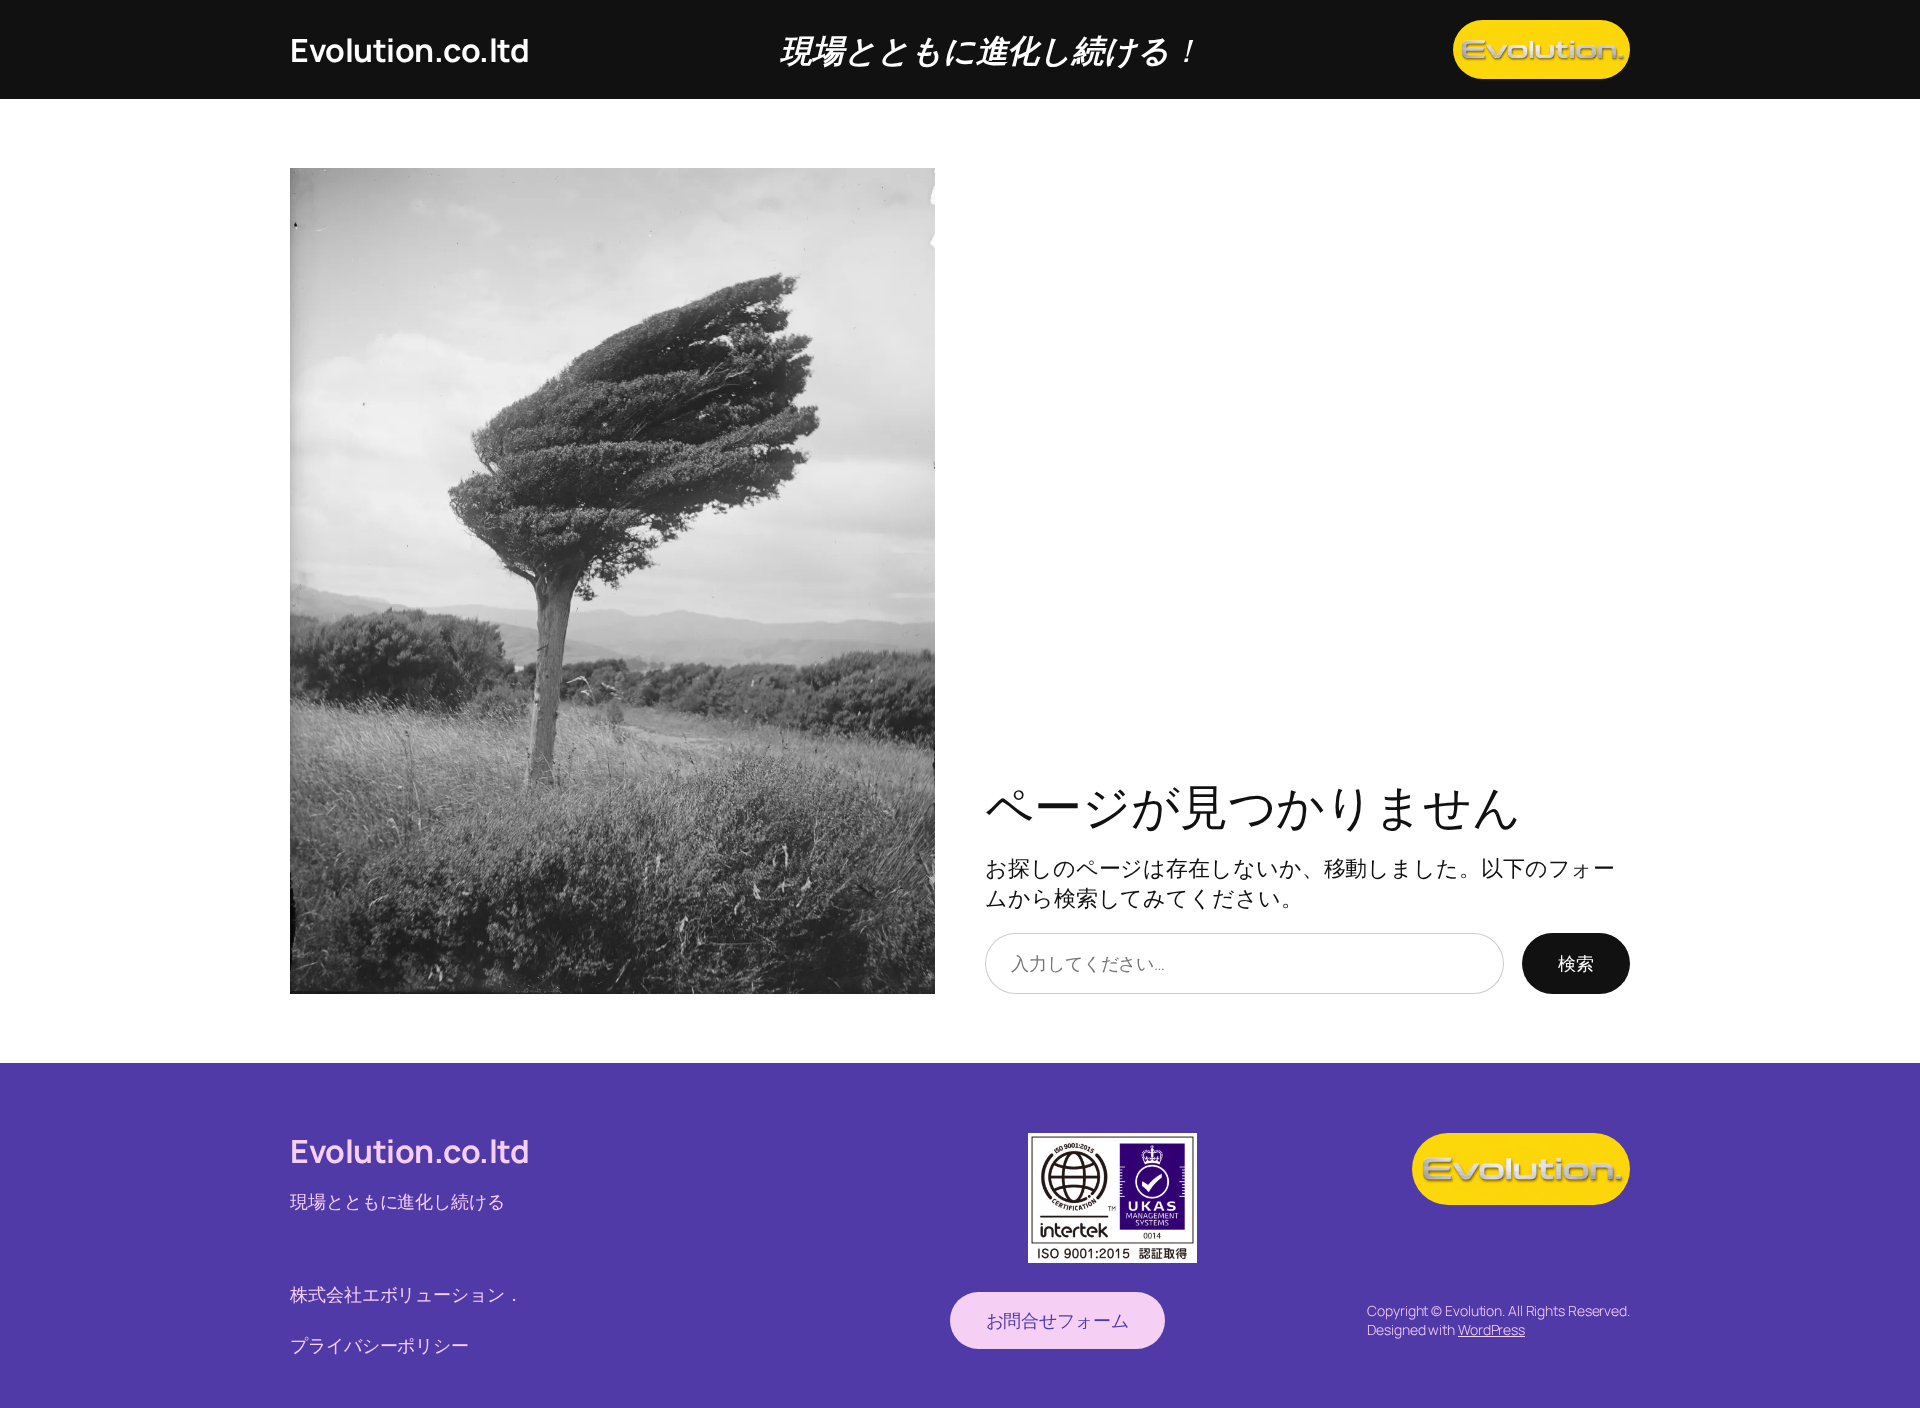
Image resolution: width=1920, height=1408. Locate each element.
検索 (1576, 963)
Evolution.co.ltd (409, 50)
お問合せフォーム (1057, 1320)
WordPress (1491, 1329)
